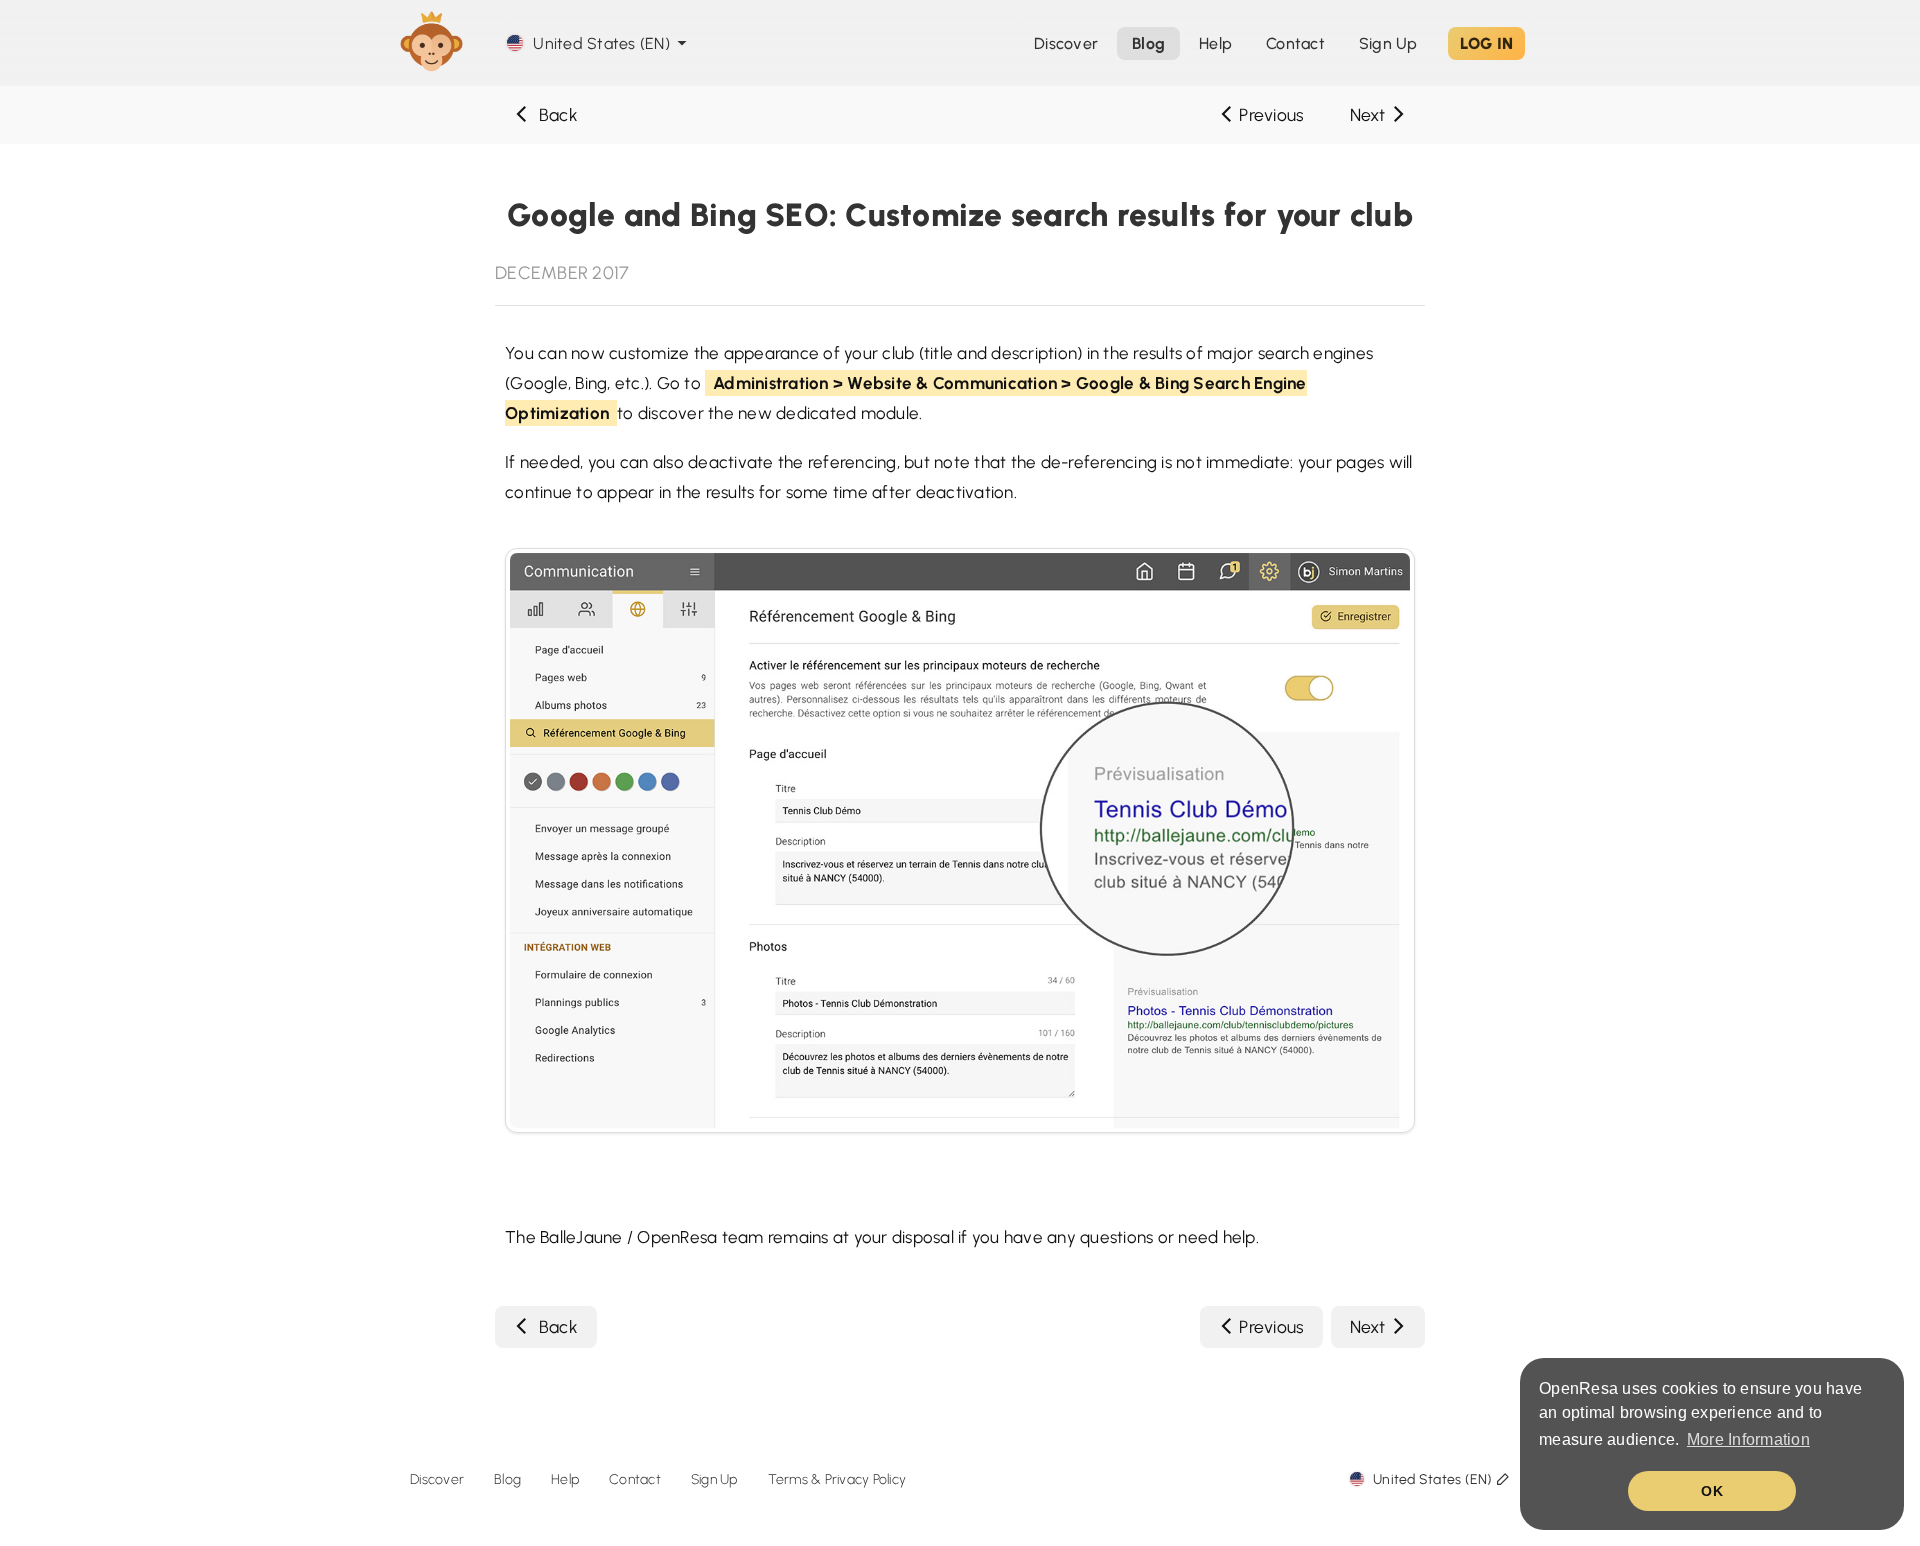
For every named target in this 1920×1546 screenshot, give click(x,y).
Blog (507, 1479)
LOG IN (1487, 43)
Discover (437, 1479)
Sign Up (1388, 43)
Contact (635, 1479)
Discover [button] (1066, 43)
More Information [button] (1748, 1439)
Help (1215, 43)
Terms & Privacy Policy (837, 1479)
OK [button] (1712, 1491)
